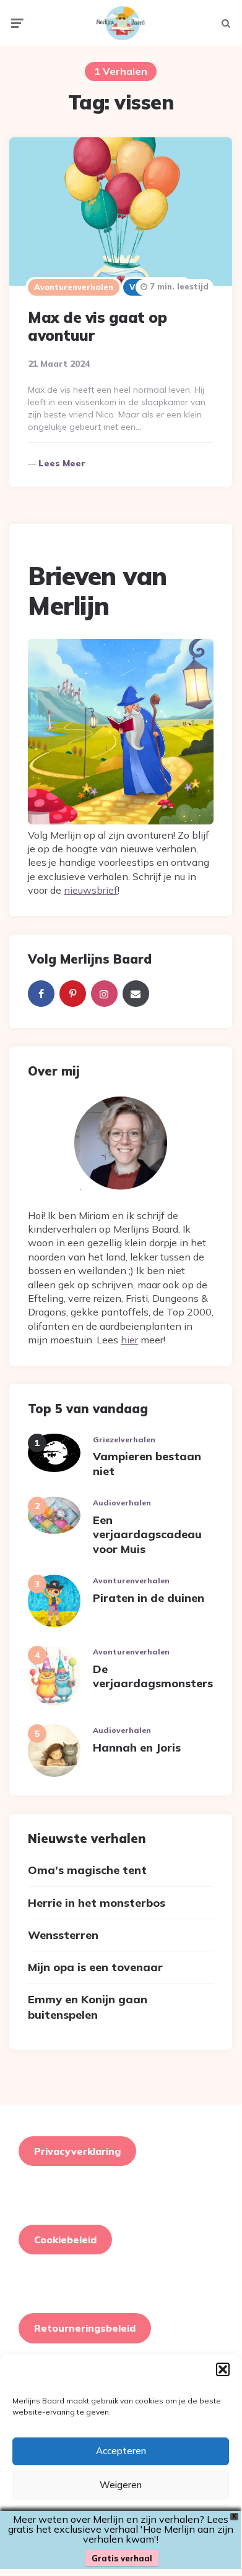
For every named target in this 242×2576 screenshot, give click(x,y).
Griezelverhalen (124, 1440)
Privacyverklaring (77, 2151)
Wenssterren (63, 1935)
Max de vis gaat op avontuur (97, 326)
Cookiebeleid (65, 2240)
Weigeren (121, 2485)
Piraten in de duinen (149, 1598)
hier (129, 1340)
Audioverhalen (122, 1503)
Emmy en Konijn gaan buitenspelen (88, 2007)
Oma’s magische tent (87, 1870)
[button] (223, 2369)
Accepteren (121, 2451)
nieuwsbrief (91, 890)
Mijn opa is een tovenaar (95, 1967)
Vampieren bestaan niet (147, 1463)
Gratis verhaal (122, 2558)
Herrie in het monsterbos (97, 1903)
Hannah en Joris (137, 1748)
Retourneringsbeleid (85, 2328)
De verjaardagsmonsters (153, 1676)
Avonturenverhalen (74, 287)
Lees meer (62, 463)
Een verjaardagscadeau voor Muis (147, 1534)
